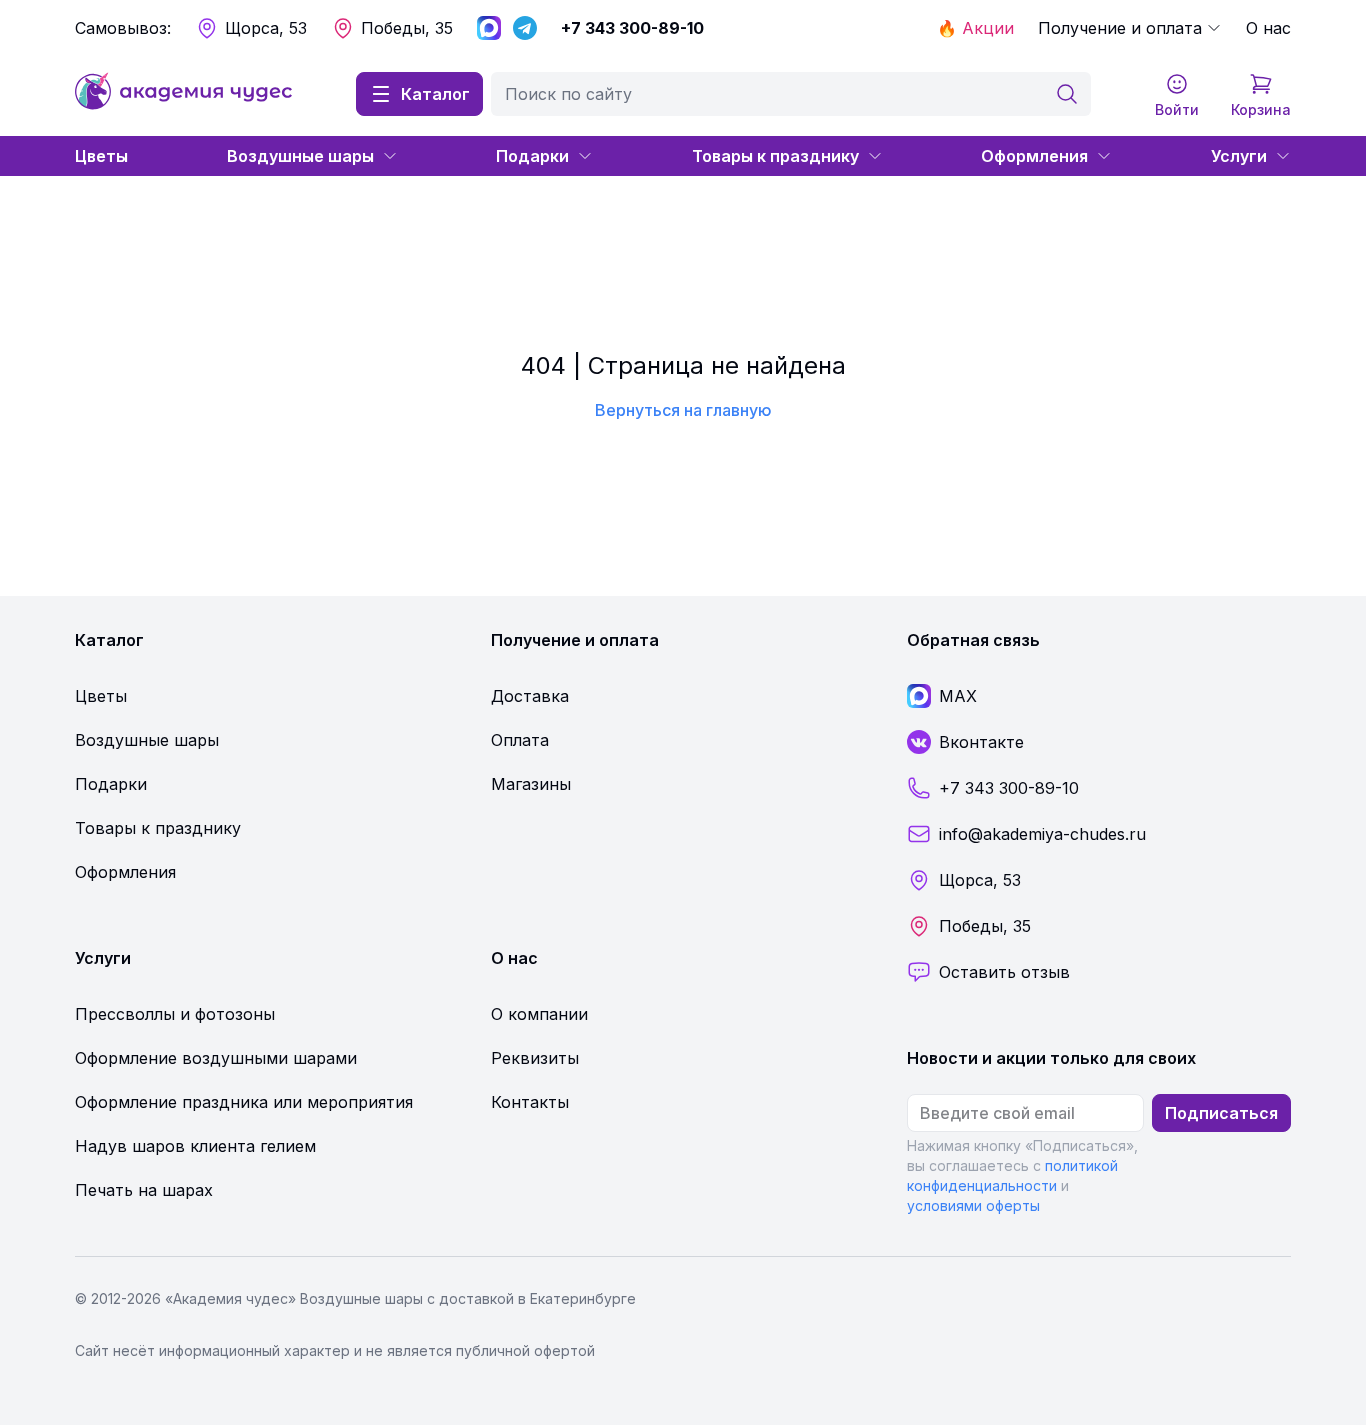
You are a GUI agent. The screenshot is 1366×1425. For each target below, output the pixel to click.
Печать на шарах (144, 1190)
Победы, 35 (407, 28)
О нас (1268, 28)
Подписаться (1221, 1113)
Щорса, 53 (266, 28)
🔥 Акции (975, 28)
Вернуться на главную (683, 410)
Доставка (530, 696)
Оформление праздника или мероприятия (244, 1102)
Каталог (435, 94)
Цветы (101, 156)
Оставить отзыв (1004, 972)
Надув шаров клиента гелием (195, 1146)
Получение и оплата (1120, 28)
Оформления (1034, 156)
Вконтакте (981, 742)
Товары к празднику (775, 156)
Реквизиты (535, 1058)
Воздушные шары (300, 156)
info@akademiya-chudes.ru (1042, 834)
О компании (539, 1014)
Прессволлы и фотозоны (175, 1014)
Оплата (520, 740)
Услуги (1239, 156)
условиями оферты (973, 1205)
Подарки (532, 156)
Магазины (531, 784)
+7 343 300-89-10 (632, 28)
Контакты (530, 1102)
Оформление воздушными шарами (216, 1058)
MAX (958, 696)
